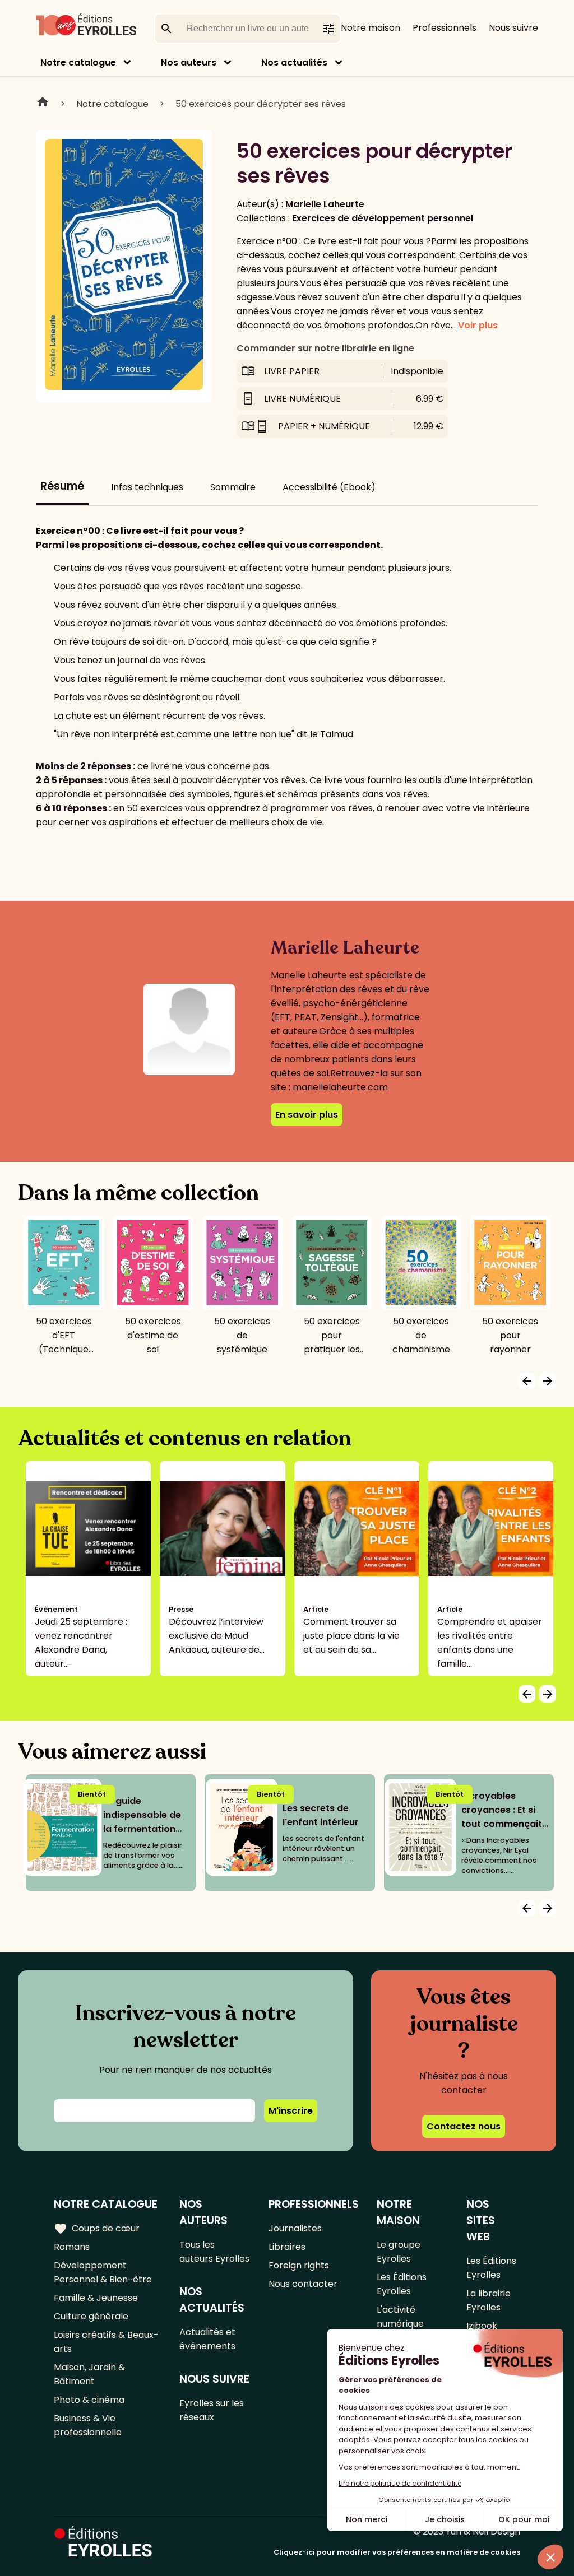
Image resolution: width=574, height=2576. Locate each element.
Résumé (62, 486)
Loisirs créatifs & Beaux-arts (106, 2342)
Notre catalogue (78, 62)
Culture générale (91, 2316)
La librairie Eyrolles (489, 2300)
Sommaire (233, 487)
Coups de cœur (97, 2229)
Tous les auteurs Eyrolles (214, 2252)
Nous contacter (303, 2284)
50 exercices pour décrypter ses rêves (261, 104)
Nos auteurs (189, 62)
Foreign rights (299, 2265)
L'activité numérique (400, 2317)
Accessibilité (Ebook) (329, 487)
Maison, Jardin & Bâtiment (89, 2374)
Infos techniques (147, 487)
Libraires (287, 2247)
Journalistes (295, 2228)
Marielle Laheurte (325, 204)
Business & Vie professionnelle (88, 2425)
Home (43, 104)
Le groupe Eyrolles (399, 2252)
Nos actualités (294, 62)
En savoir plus (307, 1115)
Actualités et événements (207, 2339)
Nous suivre (513, 28)
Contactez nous (464, 2126)
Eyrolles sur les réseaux (212, 2410)
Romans (72, 2247)
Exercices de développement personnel (383, 218)
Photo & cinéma (89, 2400)
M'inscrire (291, 2111)
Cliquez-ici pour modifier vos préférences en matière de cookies (397, 2552)
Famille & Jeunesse (96, 2298)
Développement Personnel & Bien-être (103, 2272)
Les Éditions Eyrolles (402, 2284)
